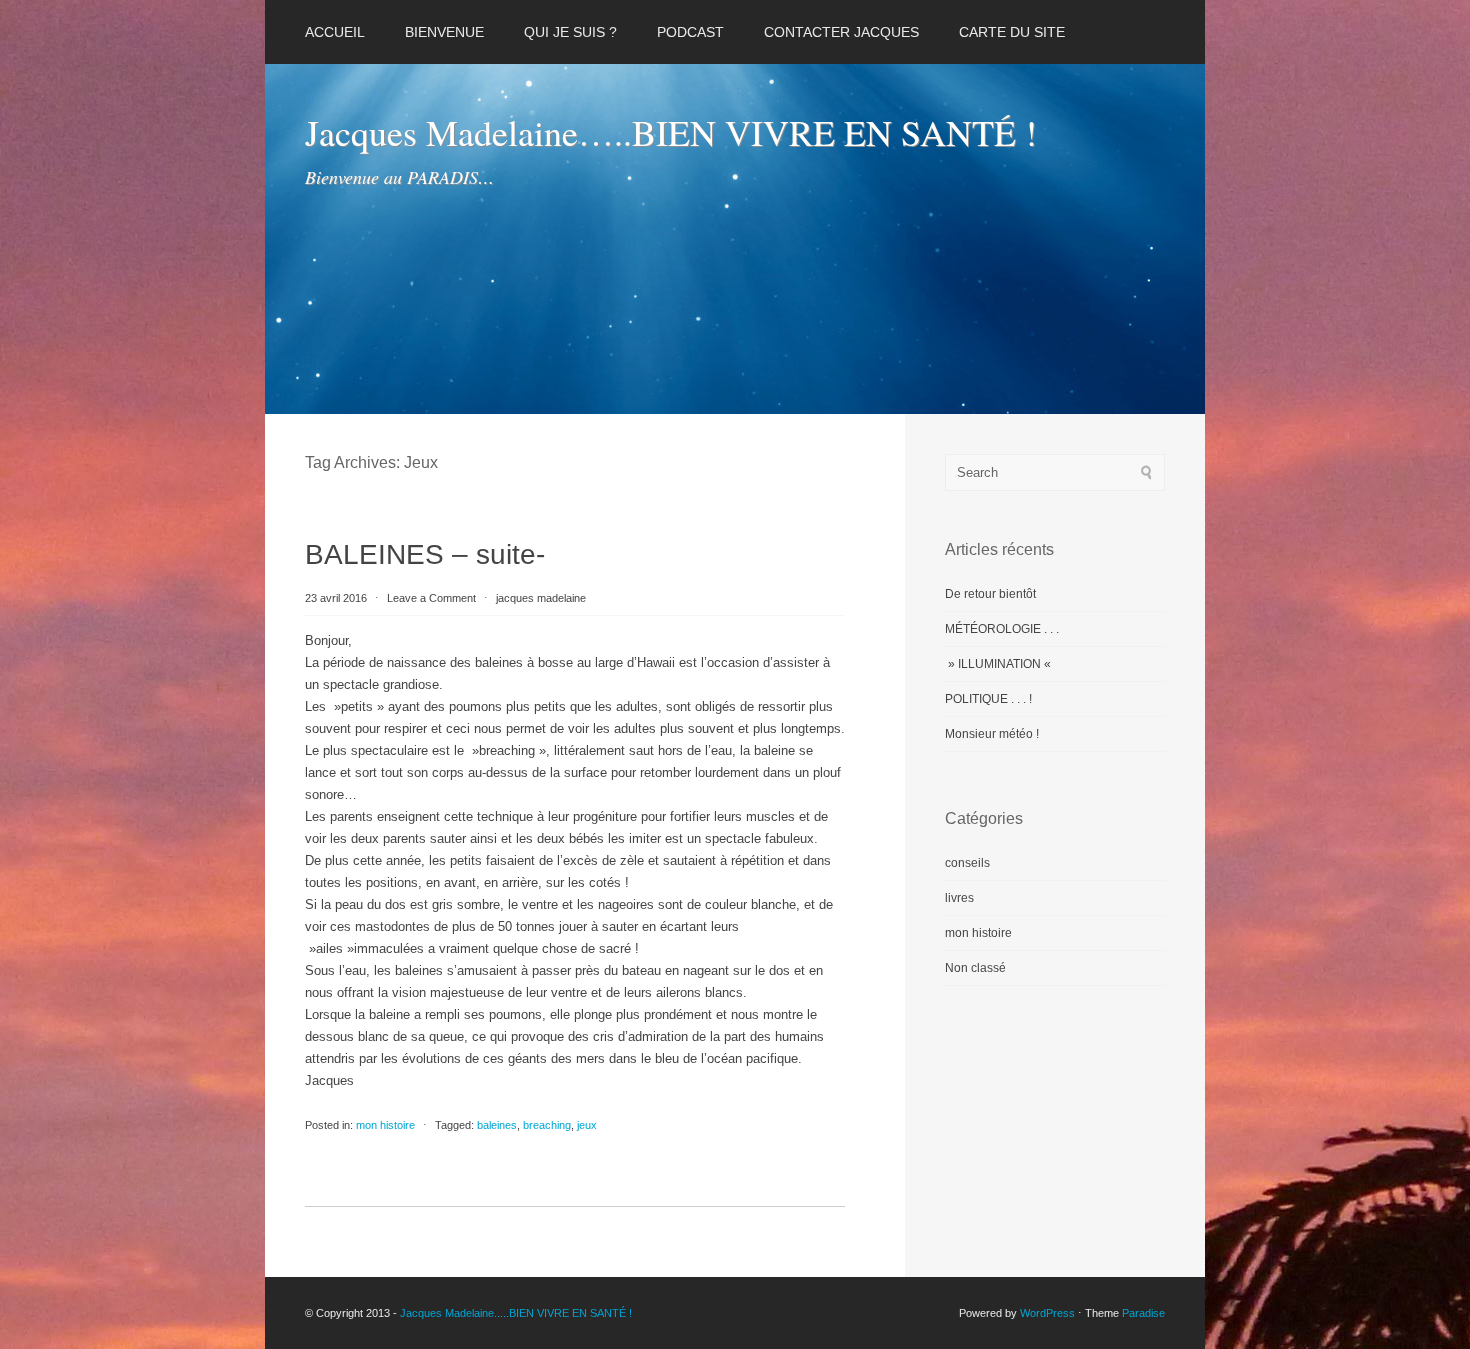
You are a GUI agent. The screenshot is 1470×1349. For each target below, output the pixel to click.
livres (959, 898)
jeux (587, 1125)
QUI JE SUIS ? (570, 32)
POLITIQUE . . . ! (988, 699)
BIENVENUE (444, 32)
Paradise (1143, 1313)
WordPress (1047, 1313)
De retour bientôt (990, 594)
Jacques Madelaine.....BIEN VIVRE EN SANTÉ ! (516, 1313)
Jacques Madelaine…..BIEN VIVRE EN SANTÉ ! (671, 132)
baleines (497, 1125)
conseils (967, 863)
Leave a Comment (431, 598)
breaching (547, 1125)
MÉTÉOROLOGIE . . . (1002, 629)
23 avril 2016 (337, 598)
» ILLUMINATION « (999, 664)
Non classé (975, 968)
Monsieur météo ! (992, 734)
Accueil (335, 32)
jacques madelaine (541, 598)
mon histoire (385, 1125)
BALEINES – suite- (425, 554)
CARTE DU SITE (1012, 32)
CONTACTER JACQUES (841, 32)
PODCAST (690, 32)
